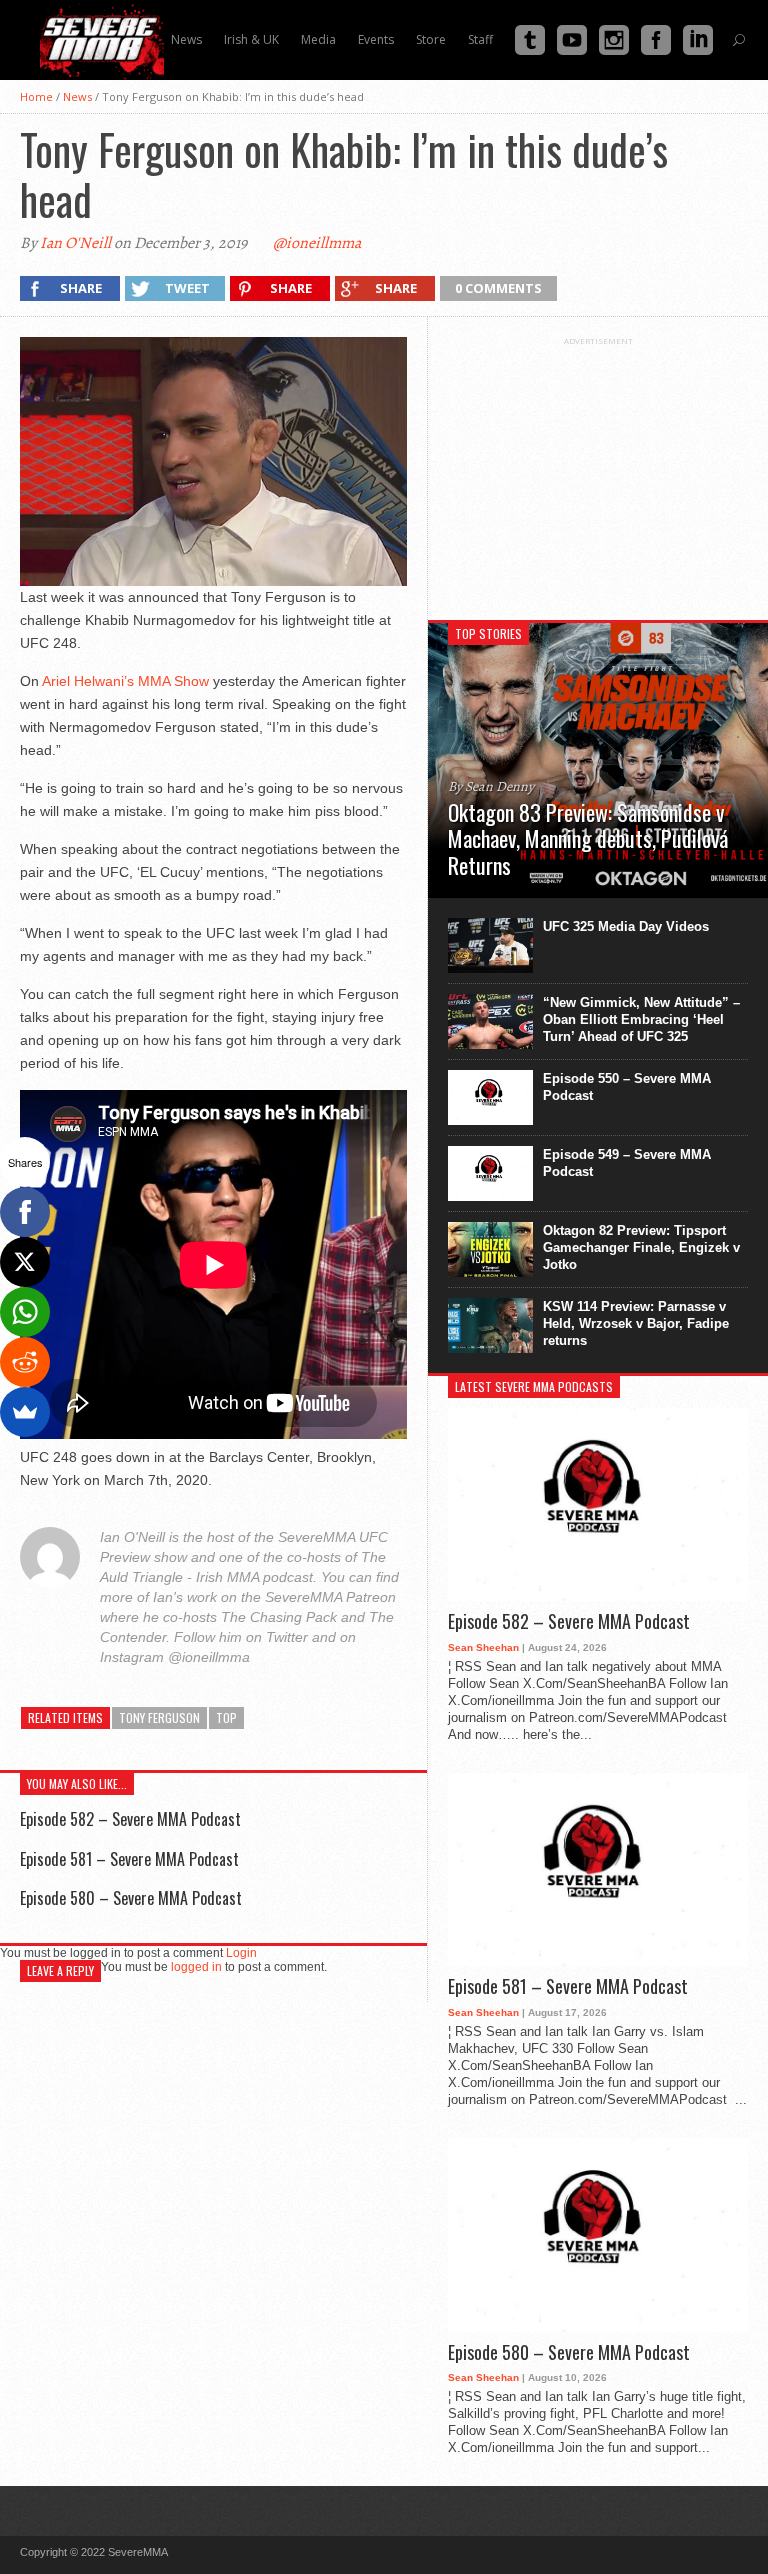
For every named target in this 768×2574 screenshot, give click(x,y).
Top (226, 1717)
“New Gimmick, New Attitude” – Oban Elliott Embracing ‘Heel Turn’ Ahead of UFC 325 (641, 1019)
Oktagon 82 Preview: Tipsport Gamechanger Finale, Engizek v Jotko (641, 1247)
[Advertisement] (598, 471)
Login (241, 1953)
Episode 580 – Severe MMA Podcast (131, 1898)
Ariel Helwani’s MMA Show (125, 681)
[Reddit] (25, 1362)
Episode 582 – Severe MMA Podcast (130, 1819)
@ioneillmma (317, 243)
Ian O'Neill (75, 243)
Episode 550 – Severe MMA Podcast (627, 1087)
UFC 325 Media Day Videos (626, 926)
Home (36, 96)
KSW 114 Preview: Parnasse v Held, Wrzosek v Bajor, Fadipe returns (636, 1323)
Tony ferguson (159, 1717)
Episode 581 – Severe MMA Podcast (129, 1859)
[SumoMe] (25, 1412)
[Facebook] (25, 1212)
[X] (25, 1262)
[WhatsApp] (25, 1312)
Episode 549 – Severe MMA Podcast (627, 1163)
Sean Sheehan (483, 1647)
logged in (196, 1967)
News (77, 96)
